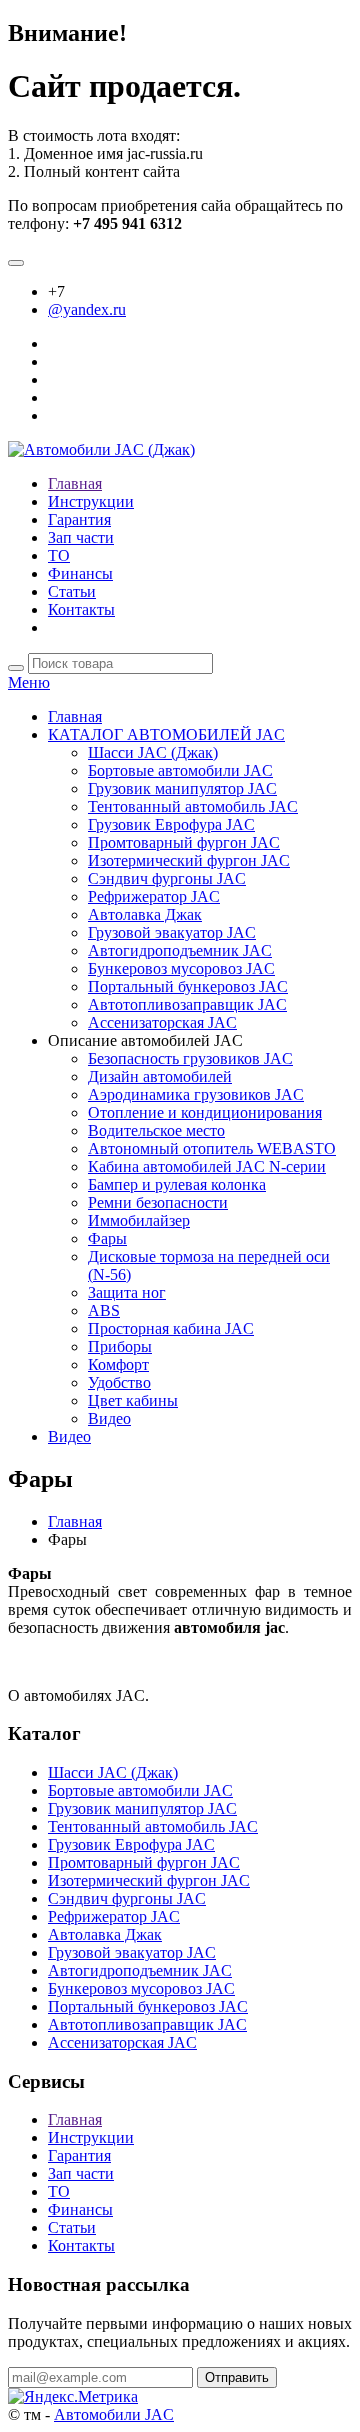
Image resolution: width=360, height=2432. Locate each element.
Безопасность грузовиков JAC (190, 1058)
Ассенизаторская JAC (162, 1022)
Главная (75, 483)
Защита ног (127, 1292)
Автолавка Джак (145, 914)
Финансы (80, 573)
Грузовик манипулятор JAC (182, 788)
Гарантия (79, 519)
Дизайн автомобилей (160, 1076)
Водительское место (156, 1130)
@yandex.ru (87, 309)
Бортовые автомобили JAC (180, 770)
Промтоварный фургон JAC (184, 842)
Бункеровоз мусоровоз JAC (181, 968)
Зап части (81, 537)
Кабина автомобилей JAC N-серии (207, 1166)
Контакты (81, 609)
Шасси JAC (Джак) (153, 752)
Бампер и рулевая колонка (177, 1184)
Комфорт (118, 1364)
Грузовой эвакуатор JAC (172, 932)
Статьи (72, 591)
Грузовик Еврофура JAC (171, 824)
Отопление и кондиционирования (205, 1112)
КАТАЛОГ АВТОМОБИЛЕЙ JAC (166, 734)
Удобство (119, 1382)
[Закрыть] (16, 263)
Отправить (237, 2377)
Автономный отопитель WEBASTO (212, 1148)
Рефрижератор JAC (154, 896)
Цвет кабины (133, 1400)
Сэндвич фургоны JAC (167, 878)
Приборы (120, 1346)
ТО (59, 555)
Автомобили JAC (114, 2414)
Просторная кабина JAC (171, 1328)
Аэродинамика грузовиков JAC (196, 1094)
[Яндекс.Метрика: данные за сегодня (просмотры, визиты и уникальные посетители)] (73, 2397)
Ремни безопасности (158, 1202)
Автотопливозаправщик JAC (187, 1004)
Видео (109, 1418)
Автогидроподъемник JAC (180, 950)
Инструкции (91, 501)
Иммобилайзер (139, 1220)
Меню (29, 682)
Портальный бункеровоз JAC (188, 986)
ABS (104, 1310)
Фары (107, 1238)
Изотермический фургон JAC (189, 860)
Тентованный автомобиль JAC (193, 806)
